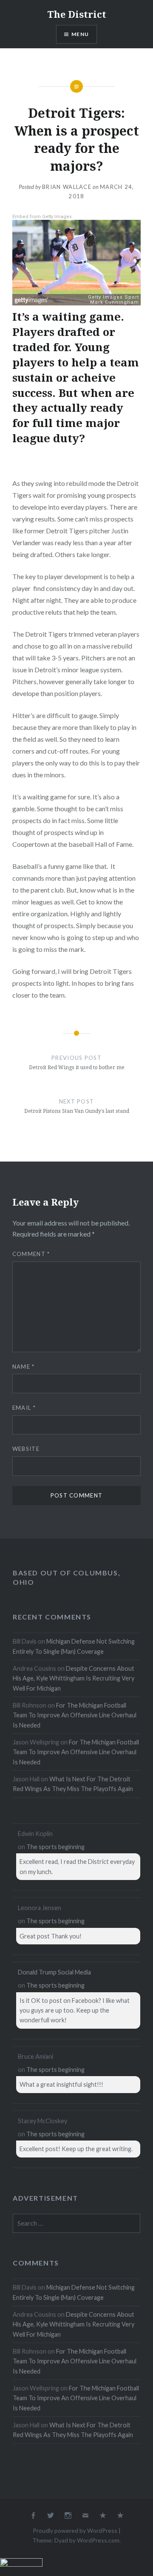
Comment (31, 1254)
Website (26, 1449)
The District (77, 14)
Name (24, 1367)
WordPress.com (98, 2540)
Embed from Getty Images (42, 217)
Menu (80, 34)
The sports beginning (55, 1847)
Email (24, 1408)
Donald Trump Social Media (54, 1972)
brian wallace (67, 187)
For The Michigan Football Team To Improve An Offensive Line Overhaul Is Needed (75, 1715)
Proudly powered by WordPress (75, 2530)
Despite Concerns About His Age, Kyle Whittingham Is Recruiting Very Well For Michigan (74, 1678)
